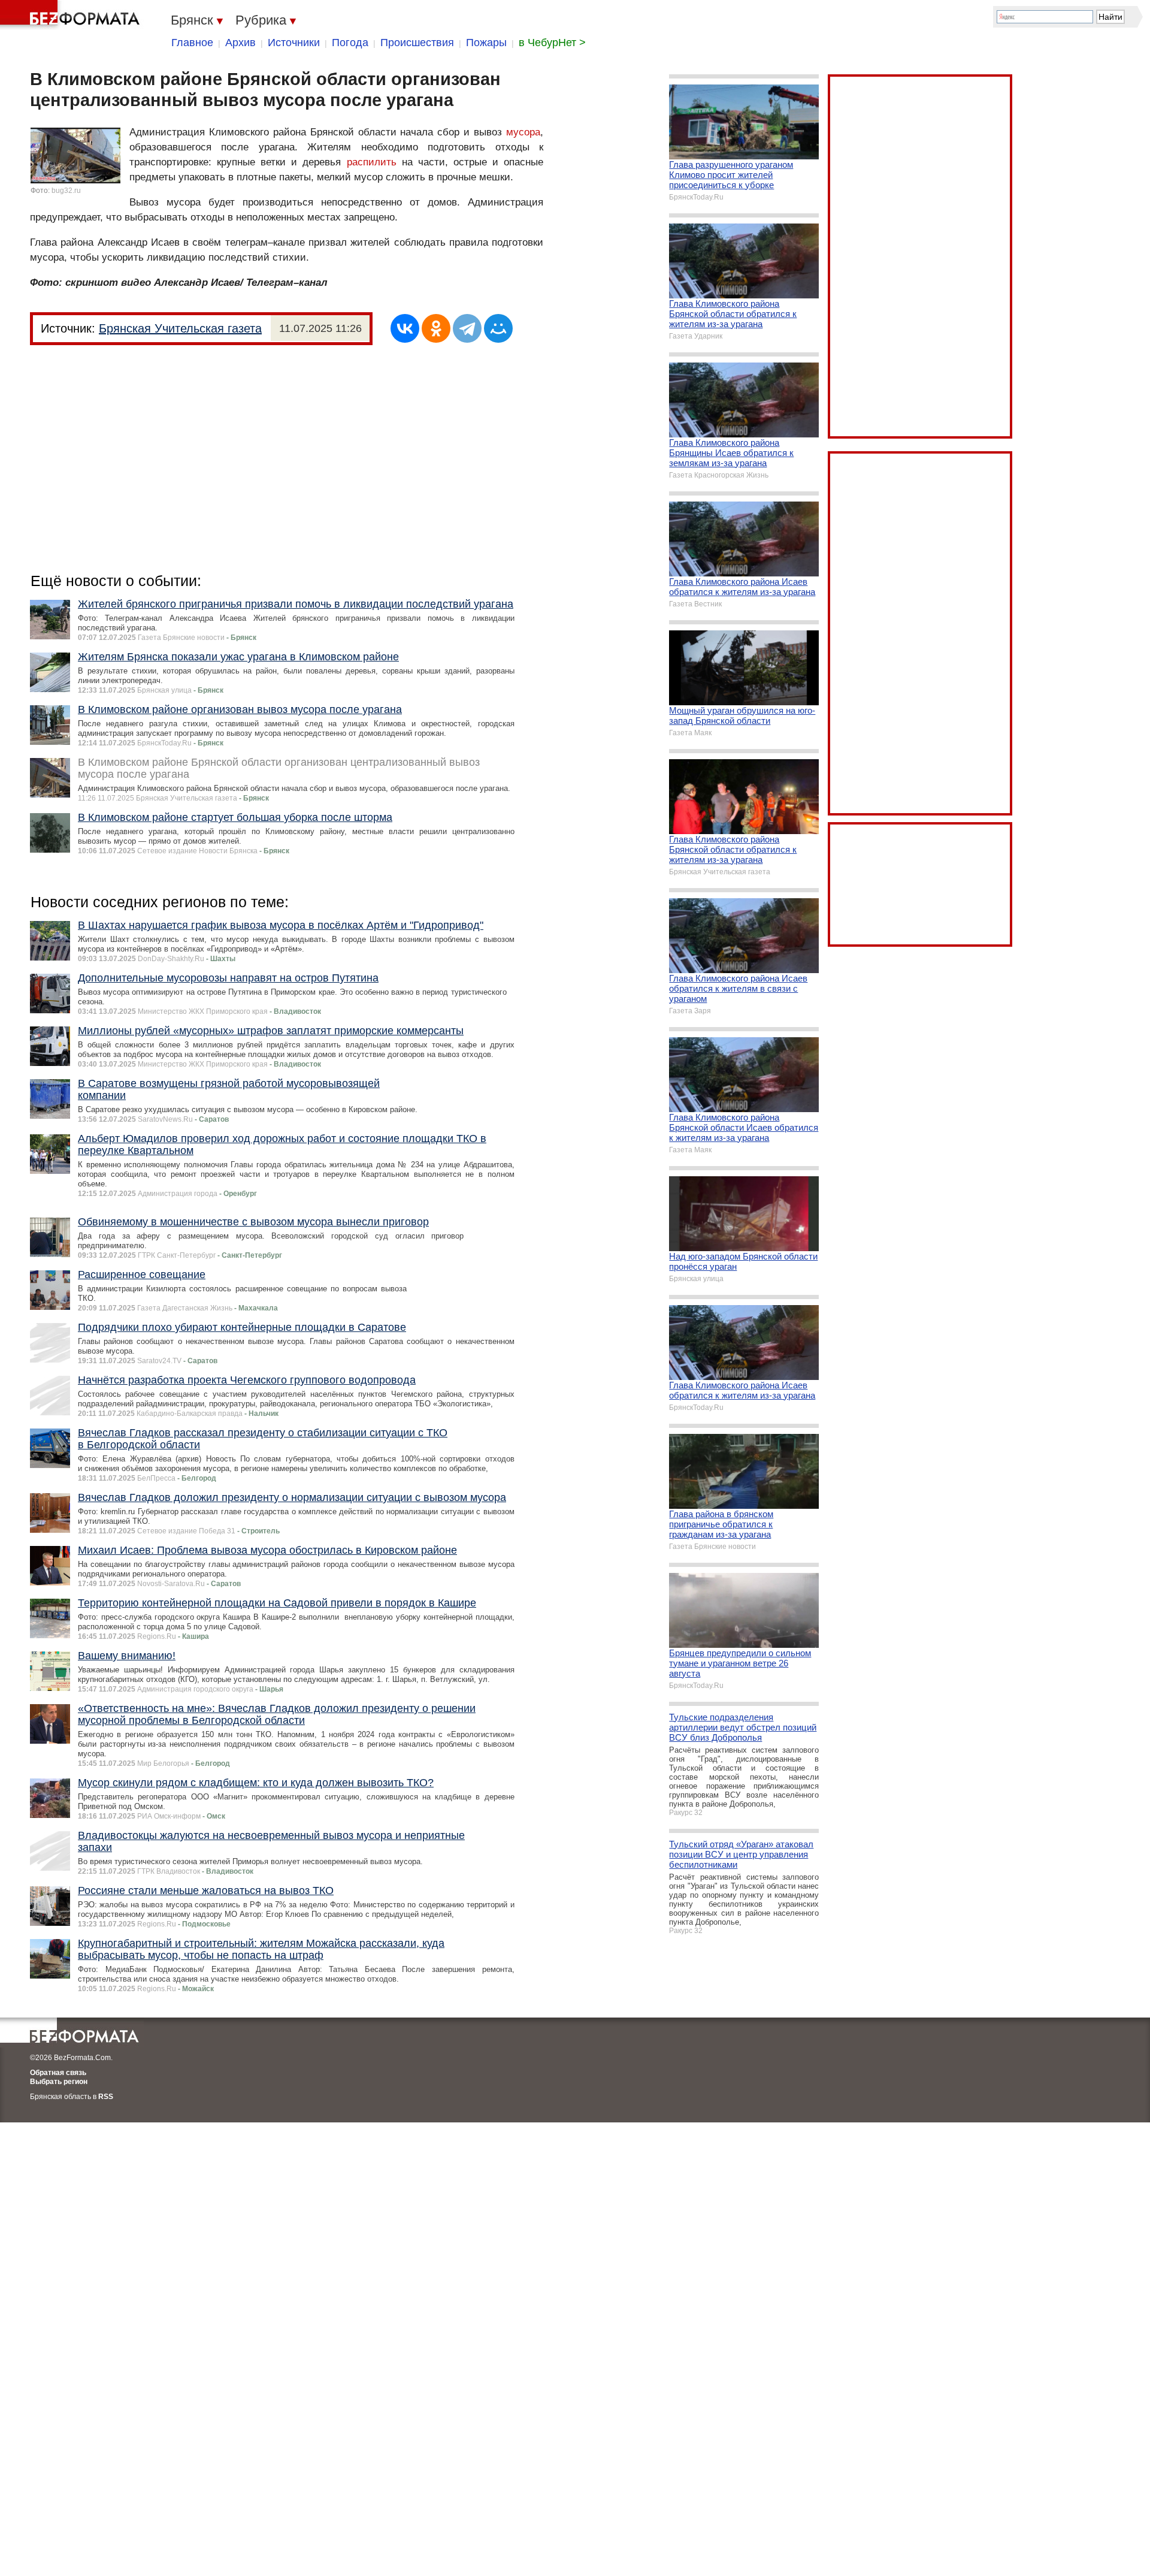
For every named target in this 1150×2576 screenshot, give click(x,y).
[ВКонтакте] (405, 328)
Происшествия (417, 43)
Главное (192, 43)
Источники (294, 43)
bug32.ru (66, 191)
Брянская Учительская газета (180, 328)
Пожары (486, 43)
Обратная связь (58, 2073)
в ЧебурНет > (552, 43)
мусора (523, 132)
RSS (106, 2097)
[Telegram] (467, 328)
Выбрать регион (59, 2082)
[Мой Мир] (498, 328)
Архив (240, 43)
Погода (350, 43)
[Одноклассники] (436, 328)
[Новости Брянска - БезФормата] (72, 15)
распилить (372, 162)
